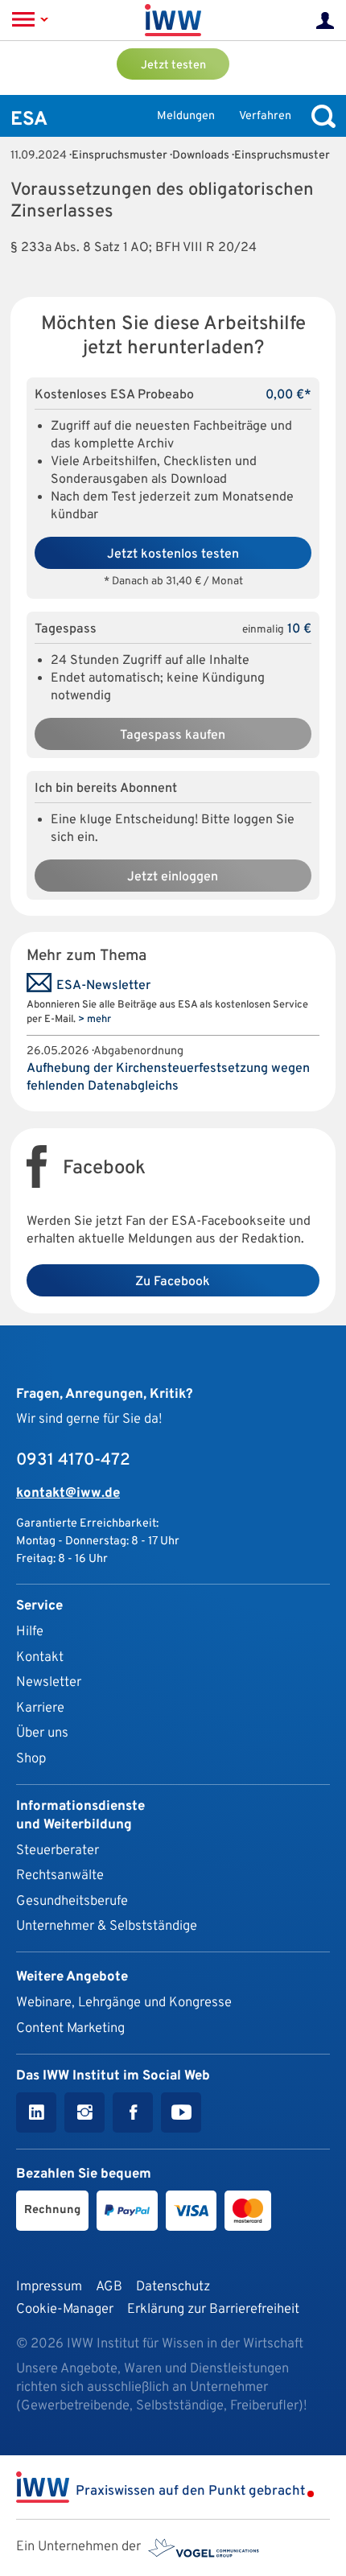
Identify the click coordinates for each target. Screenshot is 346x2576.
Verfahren (265, 116)
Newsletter (49, 1682)
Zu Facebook (173, 1282)
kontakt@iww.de (68, 1493)
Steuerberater (58, 1851)
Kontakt (40, 1657)
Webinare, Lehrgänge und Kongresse (124, 2003)
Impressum (49, 2287)
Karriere (40, 1708)
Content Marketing (70, 2028)
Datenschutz (173, 2287)
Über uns (42, 1733)
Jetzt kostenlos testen (173, 554)
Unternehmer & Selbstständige (107, 1926)
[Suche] (319, 116)
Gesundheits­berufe (72, 1901)
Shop (31, 1759)
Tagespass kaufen (173, 736)
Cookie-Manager (65, 2309)
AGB (109, 2287)
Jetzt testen (173, 66)
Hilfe (30, 1632)
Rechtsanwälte (60, 1875)
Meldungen (186, 116)
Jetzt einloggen (173, 877)
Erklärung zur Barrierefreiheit (213, 2309)
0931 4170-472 (73, 1461)
